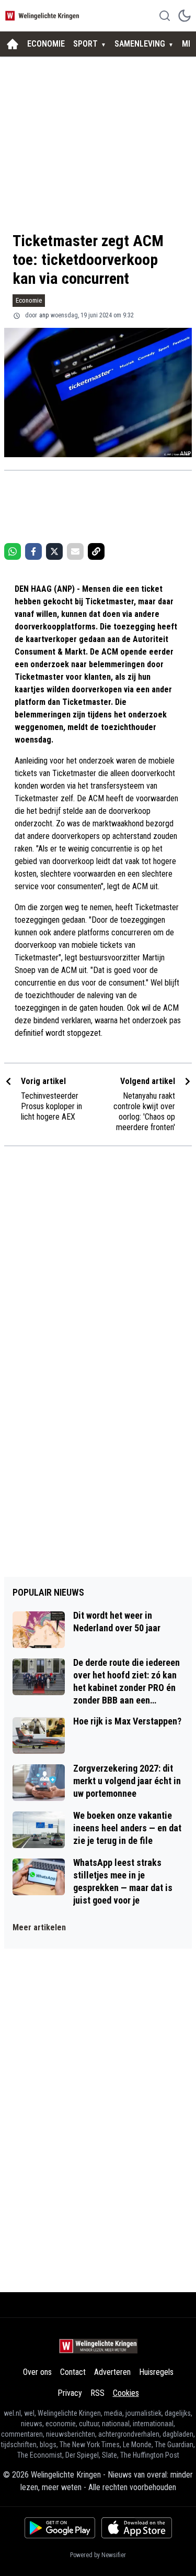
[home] (13, 44)
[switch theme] (185, 16)
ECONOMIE (46, 44)
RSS (97, 2393)
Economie (29, 300)
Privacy (70, 2393)
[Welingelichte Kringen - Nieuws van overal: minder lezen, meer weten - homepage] (43, 15)
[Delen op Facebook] (33, 551)
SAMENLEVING (140, 44)
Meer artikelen (39, 1927)
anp (44, 315)
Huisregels (156, 2372)
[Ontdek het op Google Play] (60, 2528)
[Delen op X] (54, 551)
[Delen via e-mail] (75, 551)
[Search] (165, 16)
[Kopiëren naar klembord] (96, 551)
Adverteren (112, 2372)
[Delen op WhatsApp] (13, 551)
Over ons (37, 2372)
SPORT (85, 44)
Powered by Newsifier (98, 2555)
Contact (73, 2372)
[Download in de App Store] (137, 2528)
